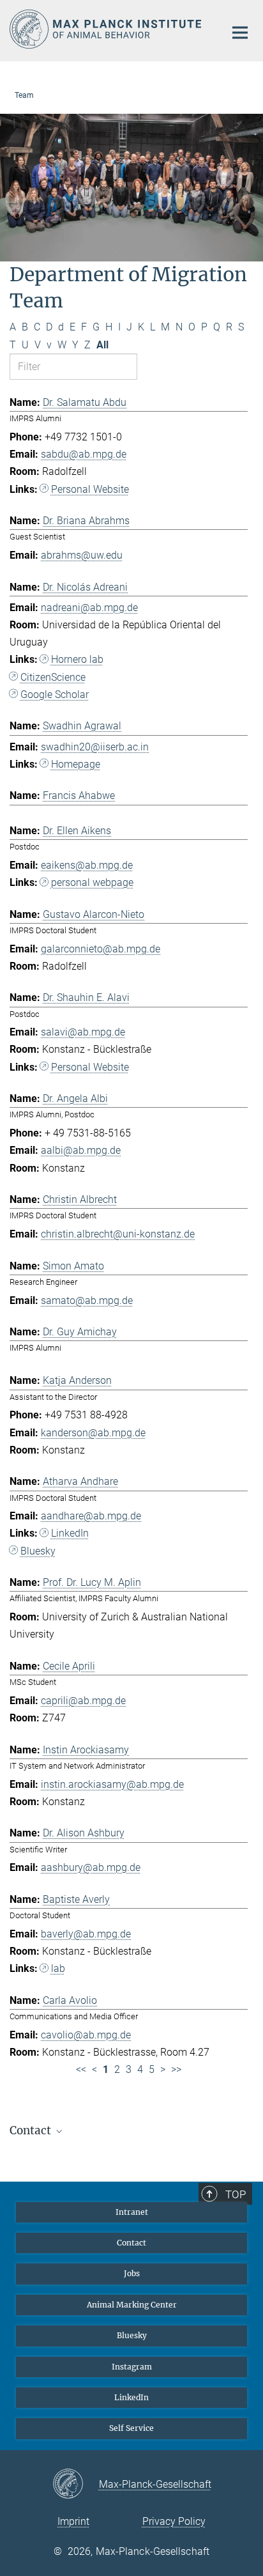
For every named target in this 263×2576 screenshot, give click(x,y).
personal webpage (92, 882)
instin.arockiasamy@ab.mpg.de (112, 1784)
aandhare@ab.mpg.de (91, 1516)
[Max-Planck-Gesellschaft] (76, 2485)
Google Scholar (55, 694)
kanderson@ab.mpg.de (93, 1433)
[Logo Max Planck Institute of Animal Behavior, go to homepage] (108, 29)
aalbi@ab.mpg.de (81, 1150)
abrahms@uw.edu (82, 555)
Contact (131, 2243)
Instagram (132, 2367)
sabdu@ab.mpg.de (84, 454)
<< (81, 2069)
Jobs (132, 2273)
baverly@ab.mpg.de (86, 1934)
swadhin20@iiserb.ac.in (95, 747)
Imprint (73, 2521)
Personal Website (90, 489)
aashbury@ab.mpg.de (91, 1867)
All (102, 345)
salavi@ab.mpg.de (83, 1032)
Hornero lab (77, 659)
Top (236, 2194)
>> (176, 2069)
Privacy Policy (174, 2521)
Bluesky (38, 1551)
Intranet (132, 2212)
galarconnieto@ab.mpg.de (101, 949)
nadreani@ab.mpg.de (89, 608)
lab (58, 1968)
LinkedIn (70, 1533)
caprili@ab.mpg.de (83, 1701)
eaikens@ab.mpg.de (87, 865)
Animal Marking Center (132, 2305)
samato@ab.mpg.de (87, 1300)
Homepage (76, 764)
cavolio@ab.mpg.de (86, 2035)
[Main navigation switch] (240, 33)
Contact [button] (32, 2130)
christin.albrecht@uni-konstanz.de (118, 1234)
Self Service (131, 2428)
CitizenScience (53, 677)
